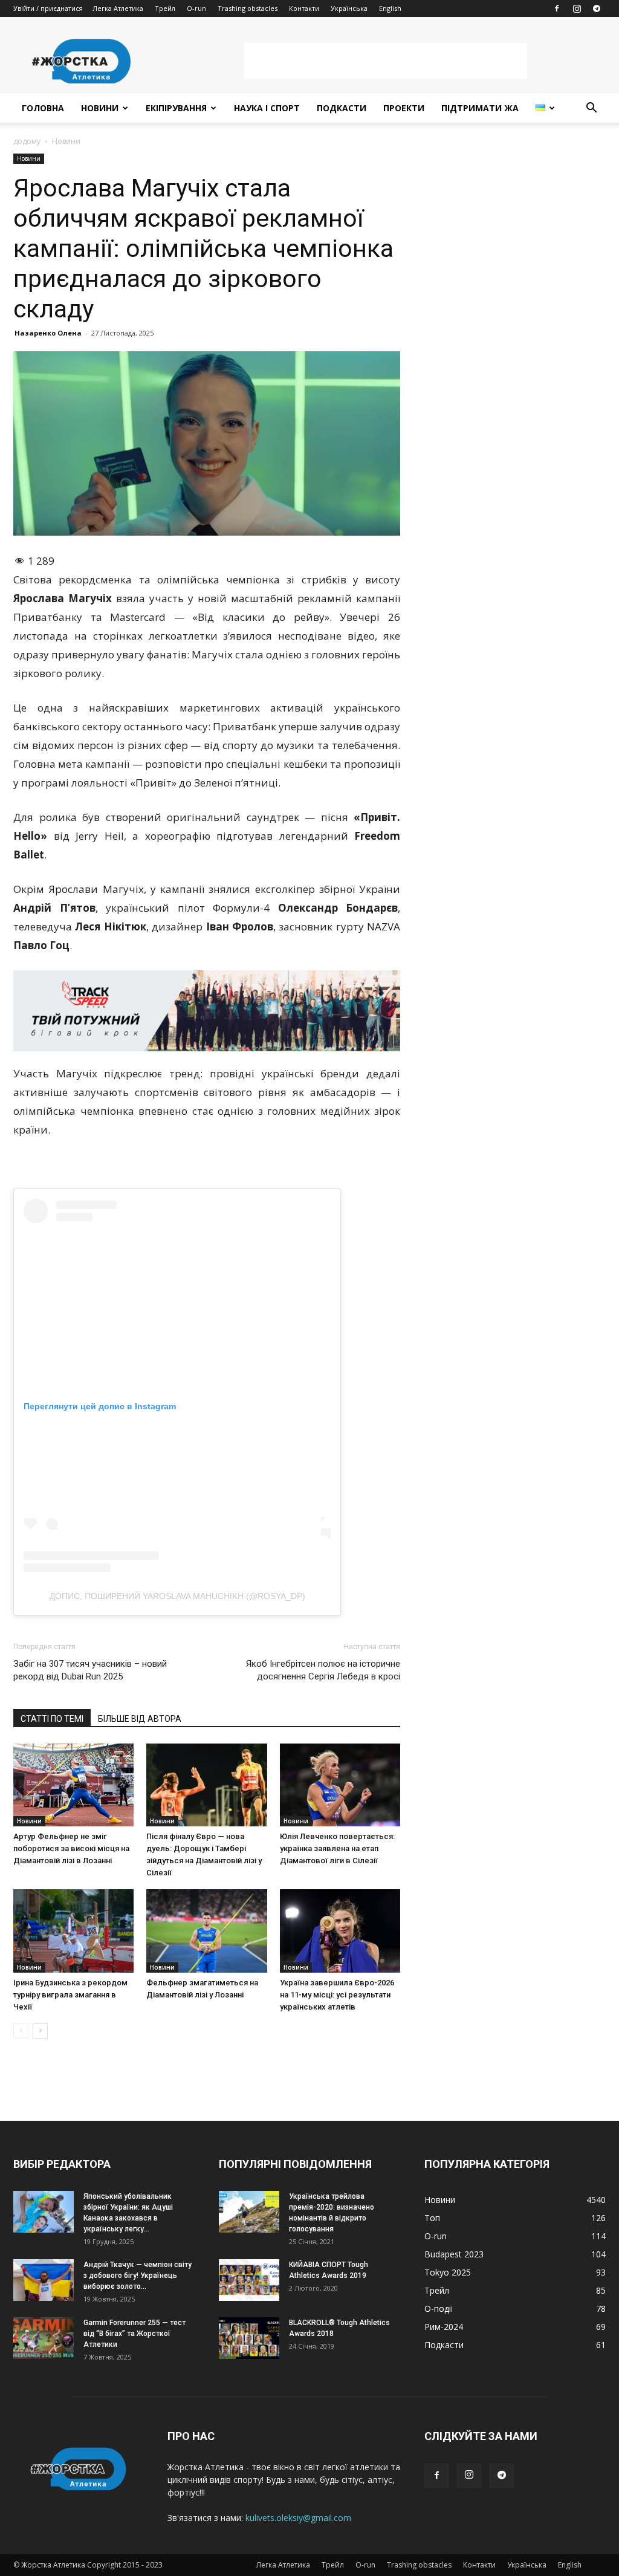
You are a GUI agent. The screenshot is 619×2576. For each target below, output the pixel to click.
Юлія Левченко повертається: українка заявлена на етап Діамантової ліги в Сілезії (337, 1848)
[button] (591, 109)
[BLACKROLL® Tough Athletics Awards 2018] (249, 2338)
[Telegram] (597, 8)
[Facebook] (557, 8)
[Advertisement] (386, 61)
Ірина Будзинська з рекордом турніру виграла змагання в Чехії (70, 1995)
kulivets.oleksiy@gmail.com (298, 2518)
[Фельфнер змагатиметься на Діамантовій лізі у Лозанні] (206, 1931)
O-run (196, 8)
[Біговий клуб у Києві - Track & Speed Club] (207, 1011)
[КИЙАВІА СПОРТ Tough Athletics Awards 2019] (249, 2280)
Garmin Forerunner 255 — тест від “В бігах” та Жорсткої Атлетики (134, 2334)
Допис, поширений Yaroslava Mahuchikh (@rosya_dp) (177, 1596)
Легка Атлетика (118, 8)
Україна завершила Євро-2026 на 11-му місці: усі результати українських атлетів (337, 1995)
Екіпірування (176, 108)
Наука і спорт (267, 108)
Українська (349, 8)
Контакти (304, 8)
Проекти (404, 108)
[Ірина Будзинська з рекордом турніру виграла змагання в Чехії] (73, 1931)
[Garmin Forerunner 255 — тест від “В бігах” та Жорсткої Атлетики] (44, 2338)
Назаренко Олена (48, 333)
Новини (100, 108)
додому (27, 141)
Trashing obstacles (248, 8)
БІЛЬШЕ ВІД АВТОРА (140, 1719)
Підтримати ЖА (480, 108)
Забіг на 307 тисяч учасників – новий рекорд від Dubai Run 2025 (90, 1670)
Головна (43, 108)
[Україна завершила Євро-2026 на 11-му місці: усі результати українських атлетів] (340, 1931)
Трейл (165, 8)
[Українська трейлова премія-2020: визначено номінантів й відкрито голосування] (249, 2212)
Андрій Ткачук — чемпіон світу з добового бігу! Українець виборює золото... (138, 2276)
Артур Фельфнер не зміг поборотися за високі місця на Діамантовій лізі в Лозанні (71, 1848)
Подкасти (342, 108)
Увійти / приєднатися (48, 8)
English (390, 8)
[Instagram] (577, 8)
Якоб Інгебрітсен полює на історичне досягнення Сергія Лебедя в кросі (323, 1670)
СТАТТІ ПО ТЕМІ (52, 1719)
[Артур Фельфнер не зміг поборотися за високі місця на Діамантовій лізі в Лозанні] (73, 1785)
